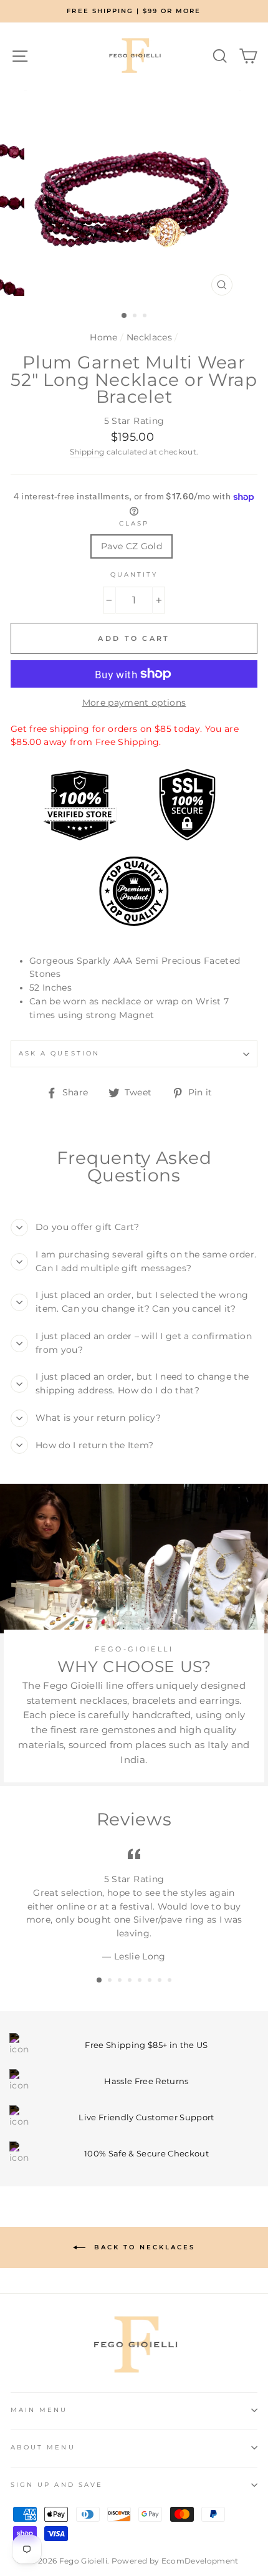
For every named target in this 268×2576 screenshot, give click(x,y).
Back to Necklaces (143, 2247)
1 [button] (125, 316)
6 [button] (151, 1981)
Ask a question (59, 1053)
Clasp (134, 523)
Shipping (87, 452)
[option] (134, 11)
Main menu (39, 2410)
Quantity (134, 574)
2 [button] (136, 317)
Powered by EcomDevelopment (175, 2561)
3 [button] (146, 317)
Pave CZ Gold (132, 546)
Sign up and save (57, 2485)
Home (103, 337)
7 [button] (161, 1981)
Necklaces (149, 337)
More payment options (134, 703)
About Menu (43, 2447)
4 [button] (131, 1981)
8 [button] (171, 1981)
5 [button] (141, 1981)
